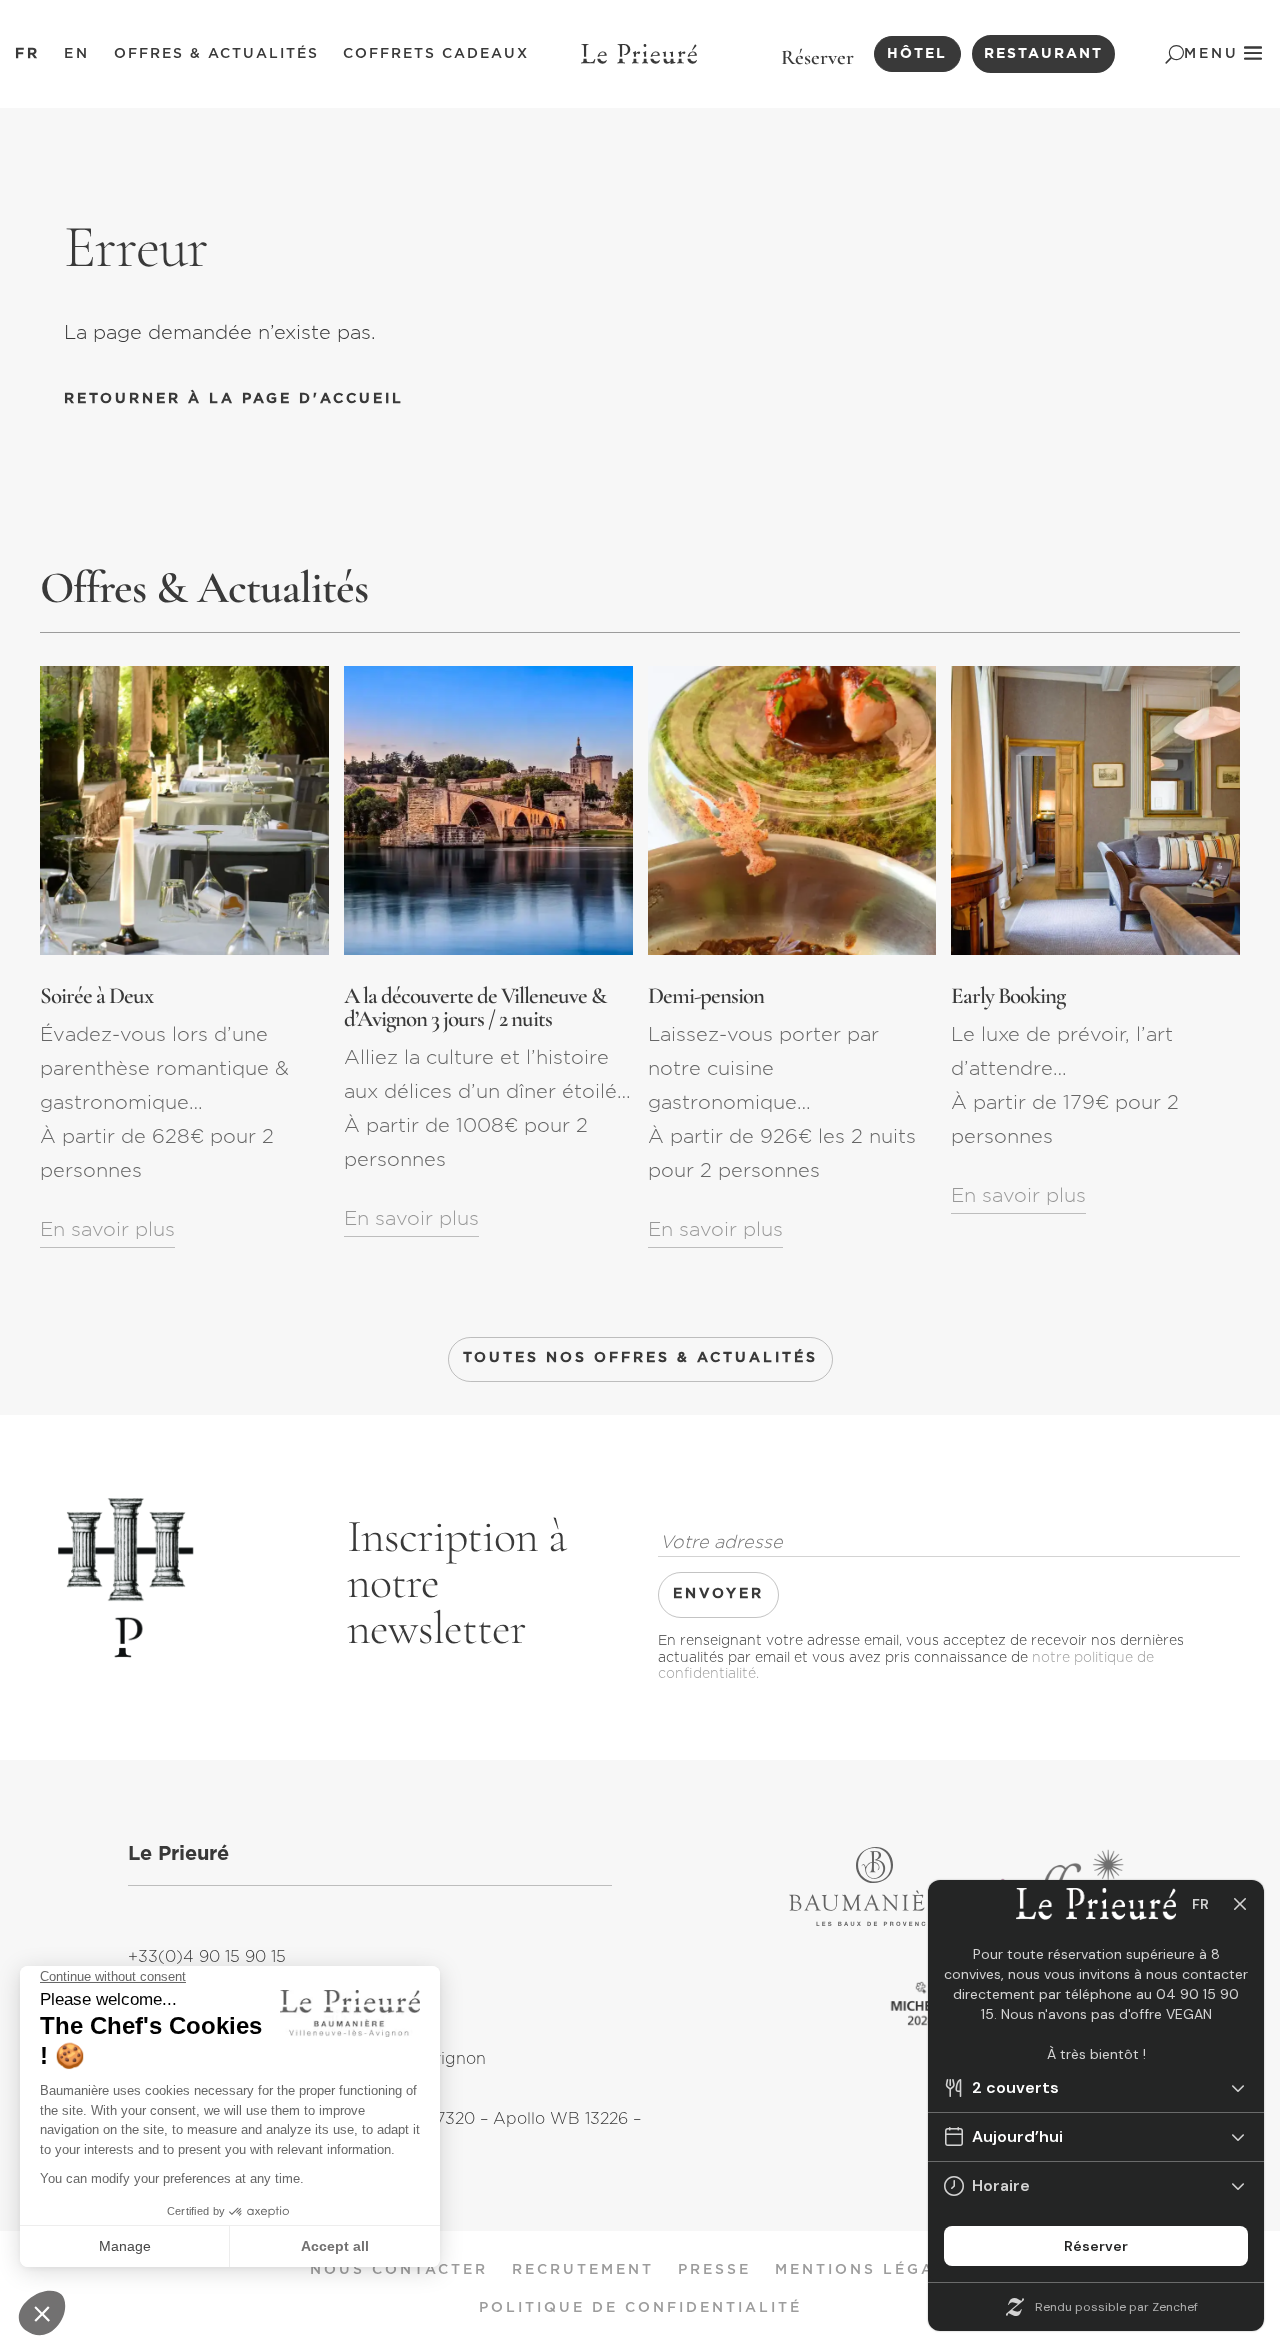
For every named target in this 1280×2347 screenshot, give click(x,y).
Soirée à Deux (96, 996)
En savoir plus (107, 1230)
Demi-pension (706, 996)
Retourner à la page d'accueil (234, 399)
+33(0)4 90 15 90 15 (207, 1957)
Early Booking (1008, 996)
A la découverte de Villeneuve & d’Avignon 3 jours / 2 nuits (475, 1007)
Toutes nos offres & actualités (640, 1358)
